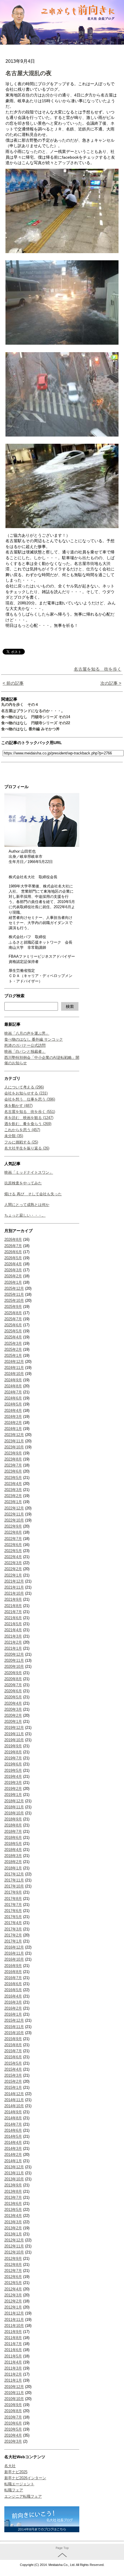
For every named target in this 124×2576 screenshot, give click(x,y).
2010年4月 (13, 2435)
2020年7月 (13, 1685)
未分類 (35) (14, 1136)
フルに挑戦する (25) (21, 1142)
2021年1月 (13, 1648)
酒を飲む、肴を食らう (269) (28, 1124)
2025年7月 (13, 1319)
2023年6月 (13, 1471)
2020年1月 (13, 1722)
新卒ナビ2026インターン (25, 2478)
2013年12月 (14, 2167)
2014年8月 (13, 2118)
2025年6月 (13, 1325)
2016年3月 (13, 2002)
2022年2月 (13, 1569)
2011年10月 (14, 2326)
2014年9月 (13, 2112)
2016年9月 (13, 1966)
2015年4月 (13, 2069)
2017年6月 (13, 1911)
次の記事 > (111, 683)
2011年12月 (14, 2313)
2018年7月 (13, 1832)
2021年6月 (13, 1618)
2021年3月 (13, 1636)
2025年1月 (13, 1356)
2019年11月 (14, 1734)
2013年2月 (13, 2228)
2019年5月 (13, 1770)
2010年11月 (14, 2393)
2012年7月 (13, 2271)
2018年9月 (13, 1819)
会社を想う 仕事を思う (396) (30, 1099)
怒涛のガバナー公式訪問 (25, 1045)
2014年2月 (13, 2155)
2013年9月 (13, 2185)
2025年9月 (13, 1307)
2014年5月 (13, 2136)
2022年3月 (13, 1563)
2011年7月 (13, 2344)
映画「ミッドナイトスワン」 (29, 1172)
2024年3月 (13, 1417)
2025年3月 (13, 1343)
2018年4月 (13, 1850)
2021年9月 (13, 1599)
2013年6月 (13, 2204)
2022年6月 (13, 1545)
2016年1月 (13, 2014)
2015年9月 (13, 2039)
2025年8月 (13, 1313)
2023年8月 (13, 1459)
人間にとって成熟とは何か (27, 1205)
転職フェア (14, 2490)
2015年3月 (13, 2075)
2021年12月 (14, 1581)
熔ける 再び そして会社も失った (33, 1194)
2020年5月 (13, 1697)
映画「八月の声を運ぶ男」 (27, 1033)
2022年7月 (13, 1539)
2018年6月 (13, 1838)
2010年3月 (13, 2441)
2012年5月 (13, 2283)
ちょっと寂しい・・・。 (25, 1215)
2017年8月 (13, 1899)
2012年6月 (13, 2277)
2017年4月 (13, 1923)
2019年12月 (14, 1728)
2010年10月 (14, 2399)
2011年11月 (14, 2320)
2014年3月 (13, 2149)
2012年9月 (13, 2259)
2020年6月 (13, 1691)
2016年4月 (13, 1996)
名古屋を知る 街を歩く (98, 669)
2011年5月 (13, 2356)
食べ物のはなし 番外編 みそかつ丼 (30, 729)
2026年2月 (13, 1276)
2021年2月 (13, 1642)
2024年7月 (13, 1392)
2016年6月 (13, 1984)
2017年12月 (14, 1874)
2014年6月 (13, 2130)
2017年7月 (13, 1905)
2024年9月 (13, 1380)
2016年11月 (14, 1953)
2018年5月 (13, 1844)
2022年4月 (13, 1557)
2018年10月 (14, 1813)
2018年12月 (14, 1801)
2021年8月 (13, 1606)
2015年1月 (13, 2087)
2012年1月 (13, 2307)
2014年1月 (13, 2161)
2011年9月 (13, 2332)
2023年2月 (13, 1496)
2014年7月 (13, 2124)
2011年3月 (13, 2368)
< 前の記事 (13, 683)
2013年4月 (13, 2216)
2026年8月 (13, 1239)
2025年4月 (13, 1337)
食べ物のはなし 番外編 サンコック (34, 1039)
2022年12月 (14, 1508)
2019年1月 (13, 1795)
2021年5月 (13, 1624)
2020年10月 (14, 1667)
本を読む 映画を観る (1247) (29, 1118)
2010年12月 (14, 2387)
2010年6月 (13, 2423)
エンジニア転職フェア (23, 2496)
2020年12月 (14, 1654)
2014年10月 (14, 2106)
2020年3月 (13, 1709)
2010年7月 (13, 2417)
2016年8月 (13, 1972)
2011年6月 (13, 2350)
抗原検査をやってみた (23, 1183)
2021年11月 (14, 1587)
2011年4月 (13, 2362)
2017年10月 (14, 1886)
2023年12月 (14, 1435)
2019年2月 (13, 1789)
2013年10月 (14, 2179)
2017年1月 (13, 1941)
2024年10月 (14, 1374)
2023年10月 (14, 1447)
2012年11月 (14, 2246)
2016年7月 (13, 1978)
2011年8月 (13, 2338)
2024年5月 (13, 1404)
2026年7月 (13, 1246)
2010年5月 (13, 2429)
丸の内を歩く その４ (20, 704)
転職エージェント (19, 2484)
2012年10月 (14, 2252)
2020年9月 (13, 1673)
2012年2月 (13, 2301)
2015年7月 (13, 2051)
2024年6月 (13, 1398)
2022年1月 (13, 1575)
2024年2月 (13, 1423)
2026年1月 (13, 1282)
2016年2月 (13, 2008)
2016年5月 (13, 1990)
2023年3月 (13, 1490)
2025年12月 (14, 1288)
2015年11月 (14, 2027)
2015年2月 (13, 2081)
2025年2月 (13, 1349)
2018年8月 (13, 1825)
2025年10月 (14, 1301)
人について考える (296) (24, 1087)
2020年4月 (13, 1703)
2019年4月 (13, 1777)
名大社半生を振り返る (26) (27, 1148)
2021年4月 (13, 1630)
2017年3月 (13, 1929)
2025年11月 (14, 1294)
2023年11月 (14, 1441)
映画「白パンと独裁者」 (25, 1051)
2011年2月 (13, 2374)
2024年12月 (14, 1362)
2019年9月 (13, 1746)
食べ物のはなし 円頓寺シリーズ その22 (36, 723)
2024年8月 (13, 1386)
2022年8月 (13, 1532)
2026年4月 (13, 1264)
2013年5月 (13, 2210)
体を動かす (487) (18, 1106)
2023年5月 (13, 1478)
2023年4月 (13, 1484)
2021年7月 (13, 1612)
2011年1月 (13, 2380)
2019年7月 (13, 1758)
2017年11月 (14, 1880)
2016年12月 (14, 1947)
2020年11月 (14, 1660)
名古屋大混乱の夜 (29, 73)
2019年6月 (13, 1764)
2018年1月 (13, 1868)
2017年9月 (13, 1892)
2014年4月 (13, 2142)
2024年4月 (13, 1411)
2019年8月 (13, 1752)
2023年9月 (13, 1453)
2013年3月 (13, 2222)
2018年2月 (13, 1862)
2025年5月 (13, 1331)
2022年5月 (13, 1551)
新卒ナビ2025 (16, 2472)
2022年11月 (14, 1514)
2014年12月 (14, 2094)
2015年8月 (13, 2045)
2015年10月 (14, 2033)
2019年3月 (13, 1783)
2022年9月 (13, 1526)
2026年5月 (13, 1258)
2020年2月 (13, 1715)
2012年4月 (13, 2289)
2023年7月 (13, 1465)
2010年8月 (13, 2411)
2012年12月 (14, 2240)
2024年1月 (13, 1429)
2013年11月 (14, 2173)
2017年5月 (13, 1917)
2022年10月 (14, 1520)
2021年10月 (14, 1593)
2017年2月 (13, 1935)
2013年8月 (13, 2191)
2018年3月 (13, 1856)
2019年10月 (14, 1740)
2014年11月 (14, 2100)
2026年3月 (13, 1270)
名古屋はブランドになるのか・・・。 (33, 711)
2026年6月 (13, 1252)
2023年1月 (13, 1502)
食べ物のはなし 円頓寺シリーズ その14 (36, 717)
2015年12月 (14, 2020)
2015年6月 (13, 2057)
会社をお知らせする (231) (26, 1093)
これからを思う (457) (22, 1130)
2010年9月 (13, 2405)
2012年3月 (13, 2295)
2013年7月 (13, 2197)
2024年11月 (14, 1368)
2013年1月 (13, 2234)
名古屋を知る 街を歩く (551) (30, 1112)
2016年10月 (14, 1959)
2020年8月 (13, 1679)
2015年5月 (13, 2063)
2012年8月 (13, 2265)
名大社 (10, 2466)
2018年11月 (14, 1807)
